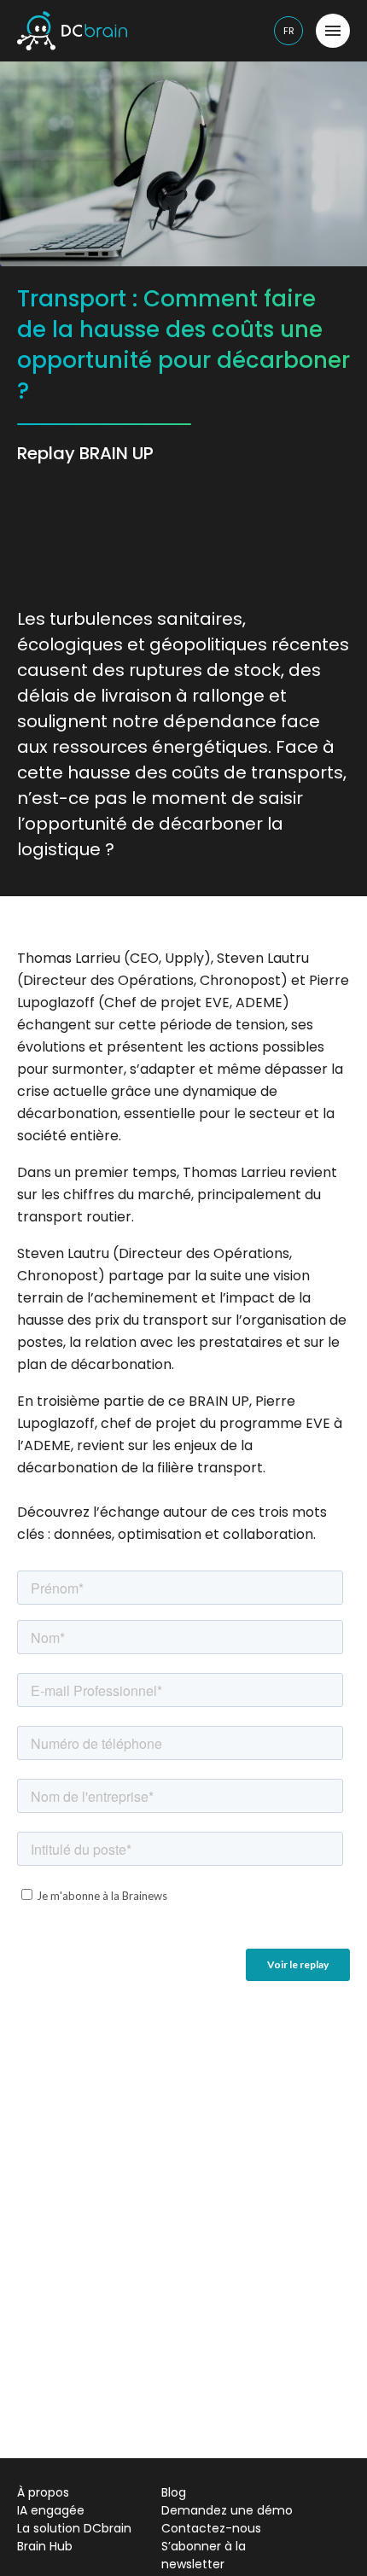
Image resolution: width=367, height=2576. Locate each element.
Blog (174, 2492)
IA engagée (51, 2510)
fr (289, 31)
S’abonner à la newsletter (204, 2555)
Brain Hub (45, 2546)
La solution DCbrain (74, 2528)
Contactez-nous (211, 2528)
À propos (43, 2492)
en (289, 67)
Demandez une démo (227, 2510)
